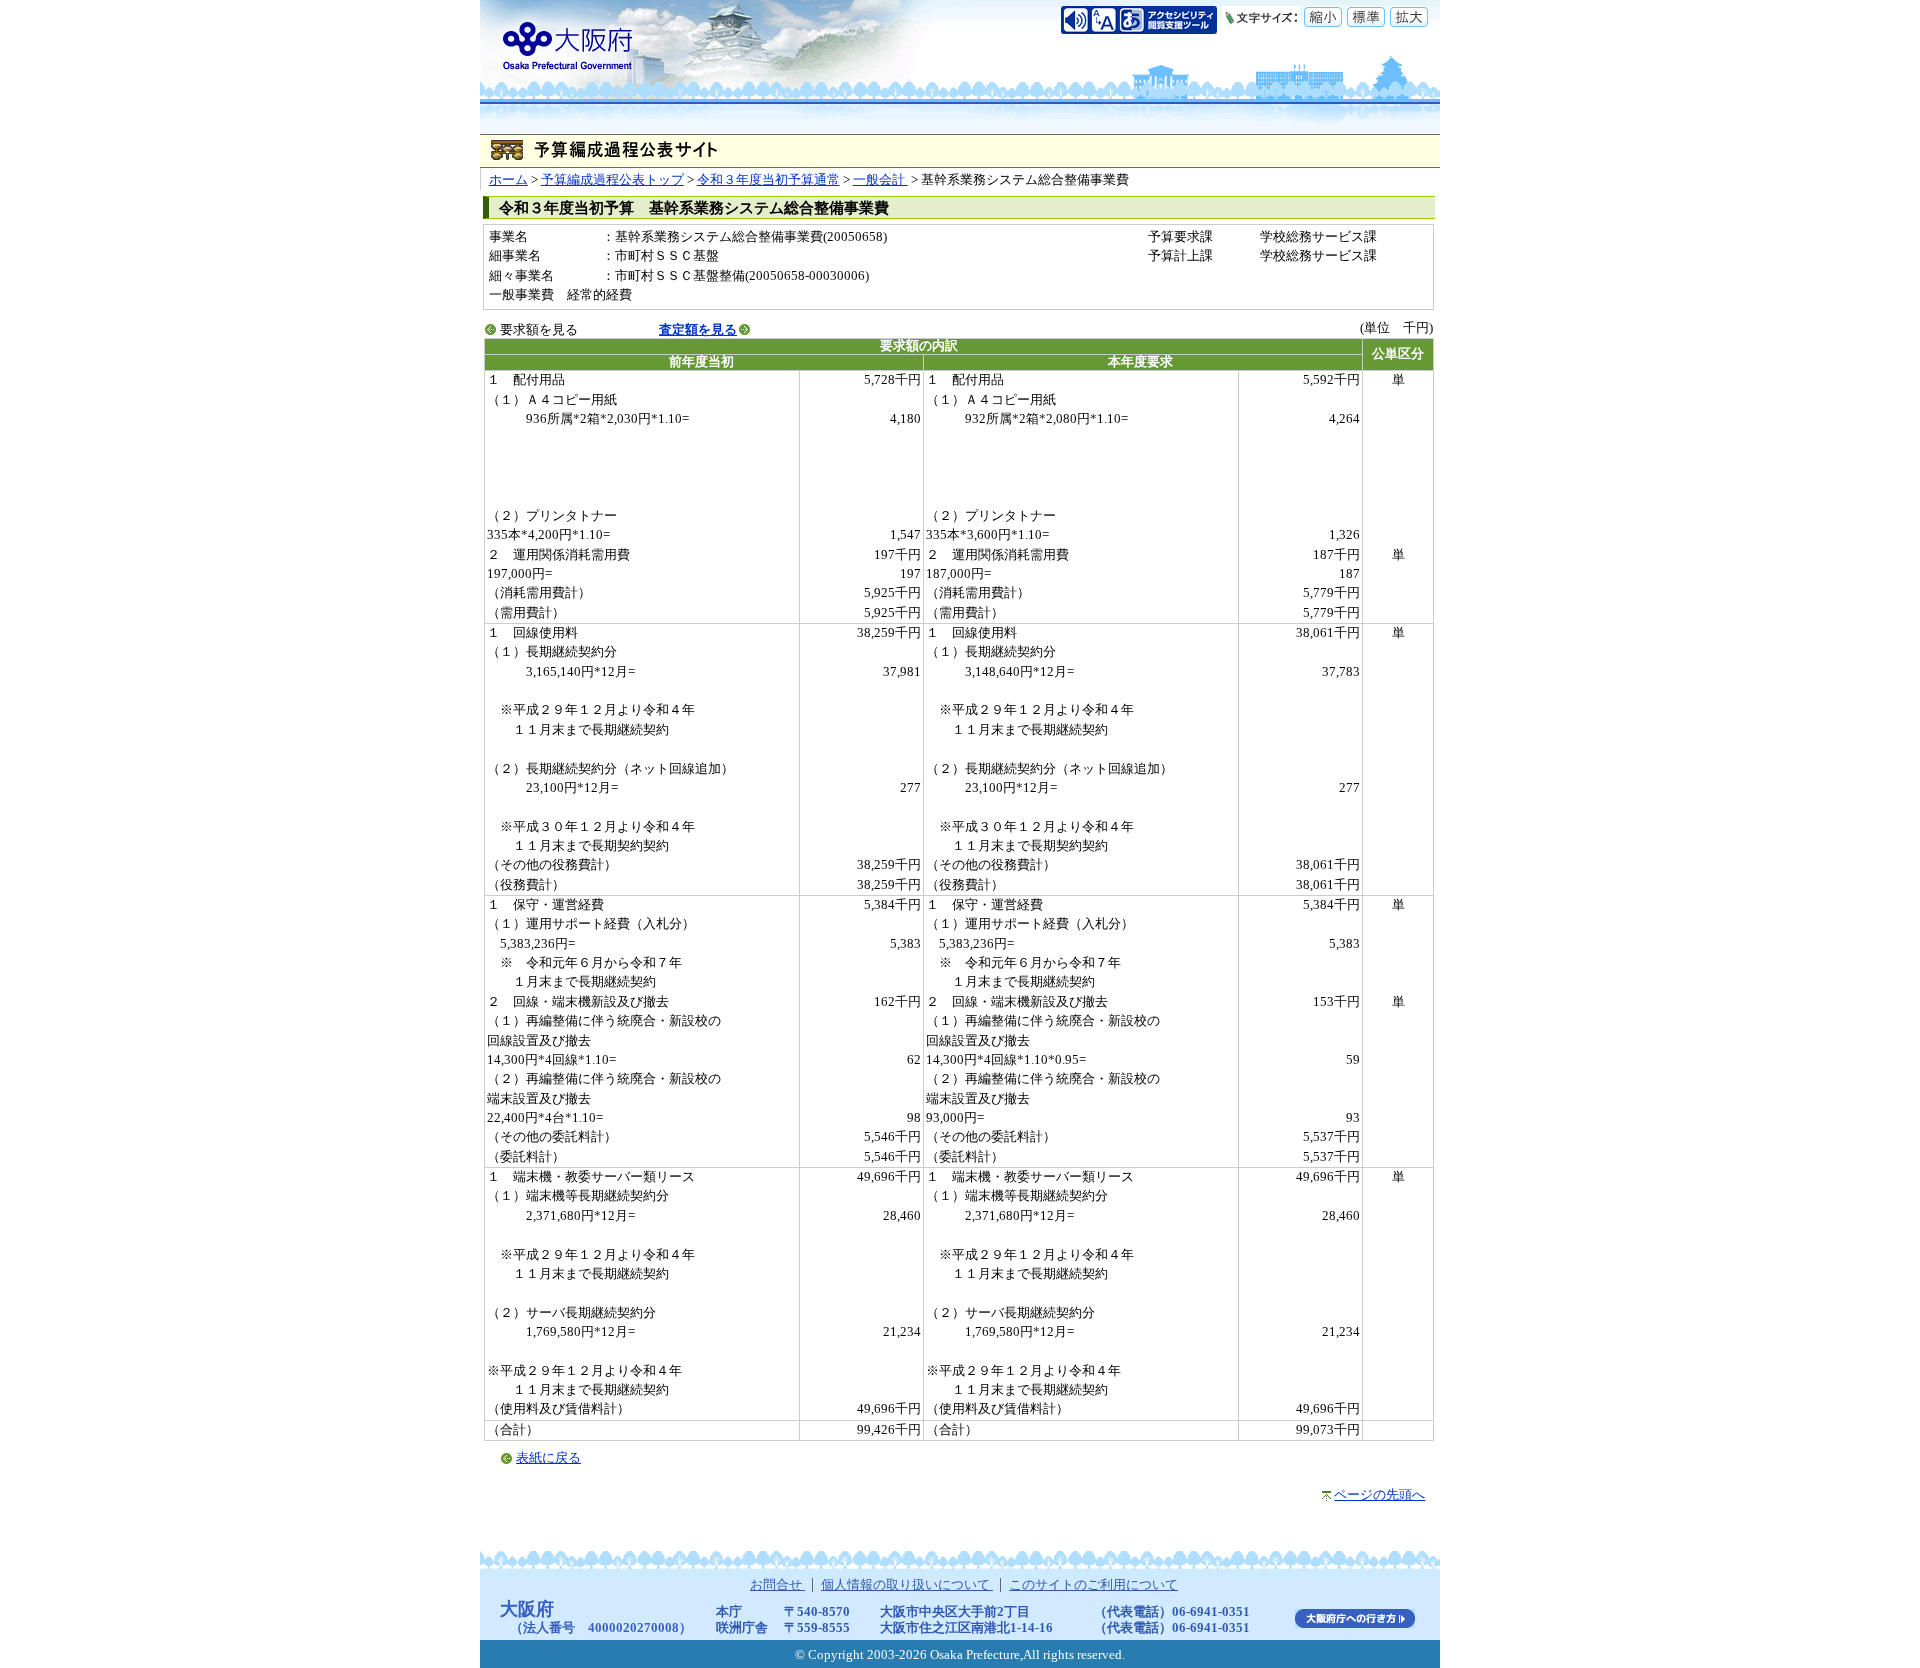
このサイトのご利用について (1093, 1585)
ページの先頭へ (1379, 1495)
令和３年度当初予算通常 (768, 180)
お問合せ (777, 1585)
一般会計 (880, 180)
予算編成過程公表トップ (612, 180)
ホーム (508, 180)
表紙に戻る (548, 1458)
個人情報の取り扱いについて (907, 1585)
